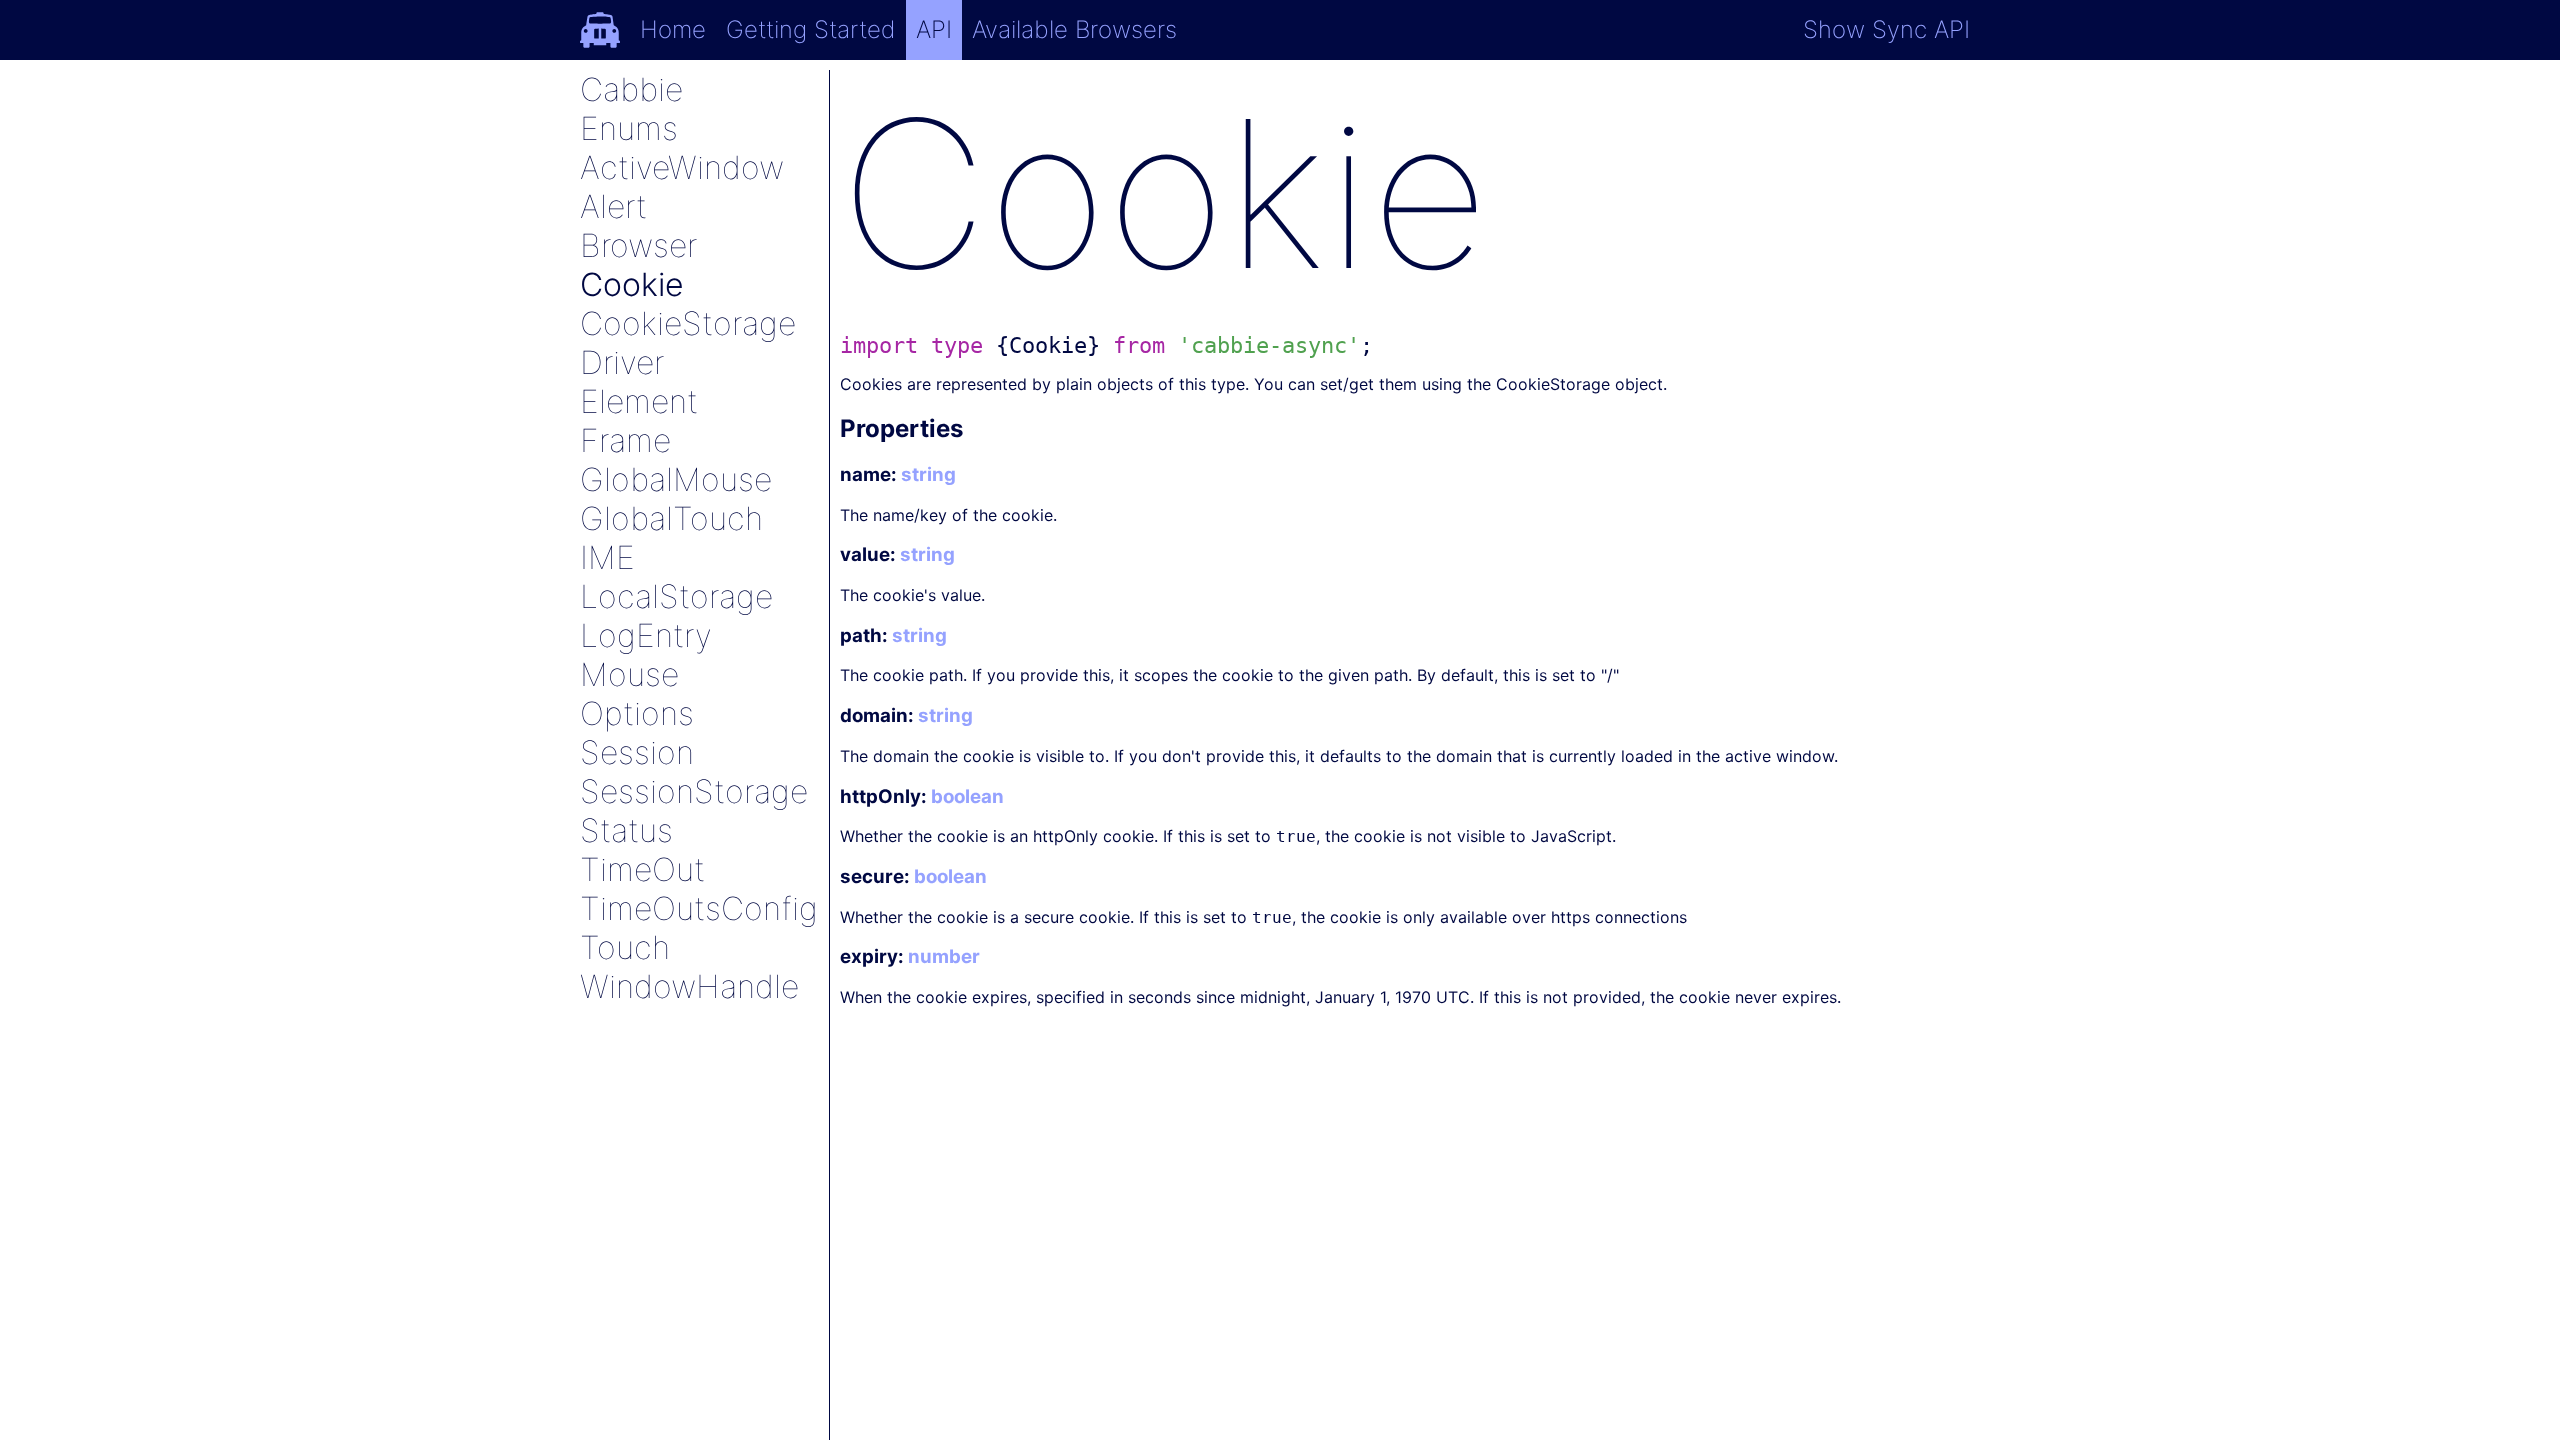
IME (607, 557)
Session (637, 752)
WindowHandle (689, 986)
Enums (629, 128)
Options (637, 713)
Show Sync (1886, 29)
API (934, 29)
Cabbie (631, 89)
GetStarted (811, 29)
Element (639, 401)
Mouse (629, 674)
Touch (625, 947)
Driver (622, 362)
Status (626, 830)
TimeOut (642, 869)
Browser (638, 245)
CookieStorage (688, 323)
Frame (625, 440)
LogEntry (646, 635)
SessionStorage (694, 791)
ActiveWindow (682, 167)
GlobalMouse (676, 479)
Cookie (632, 284)
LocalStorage (676, 596)
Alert (613, 206)
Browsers (1074, 29)
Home (673, 29)
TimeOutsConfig (699, 908)
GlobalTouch (671, 518)
